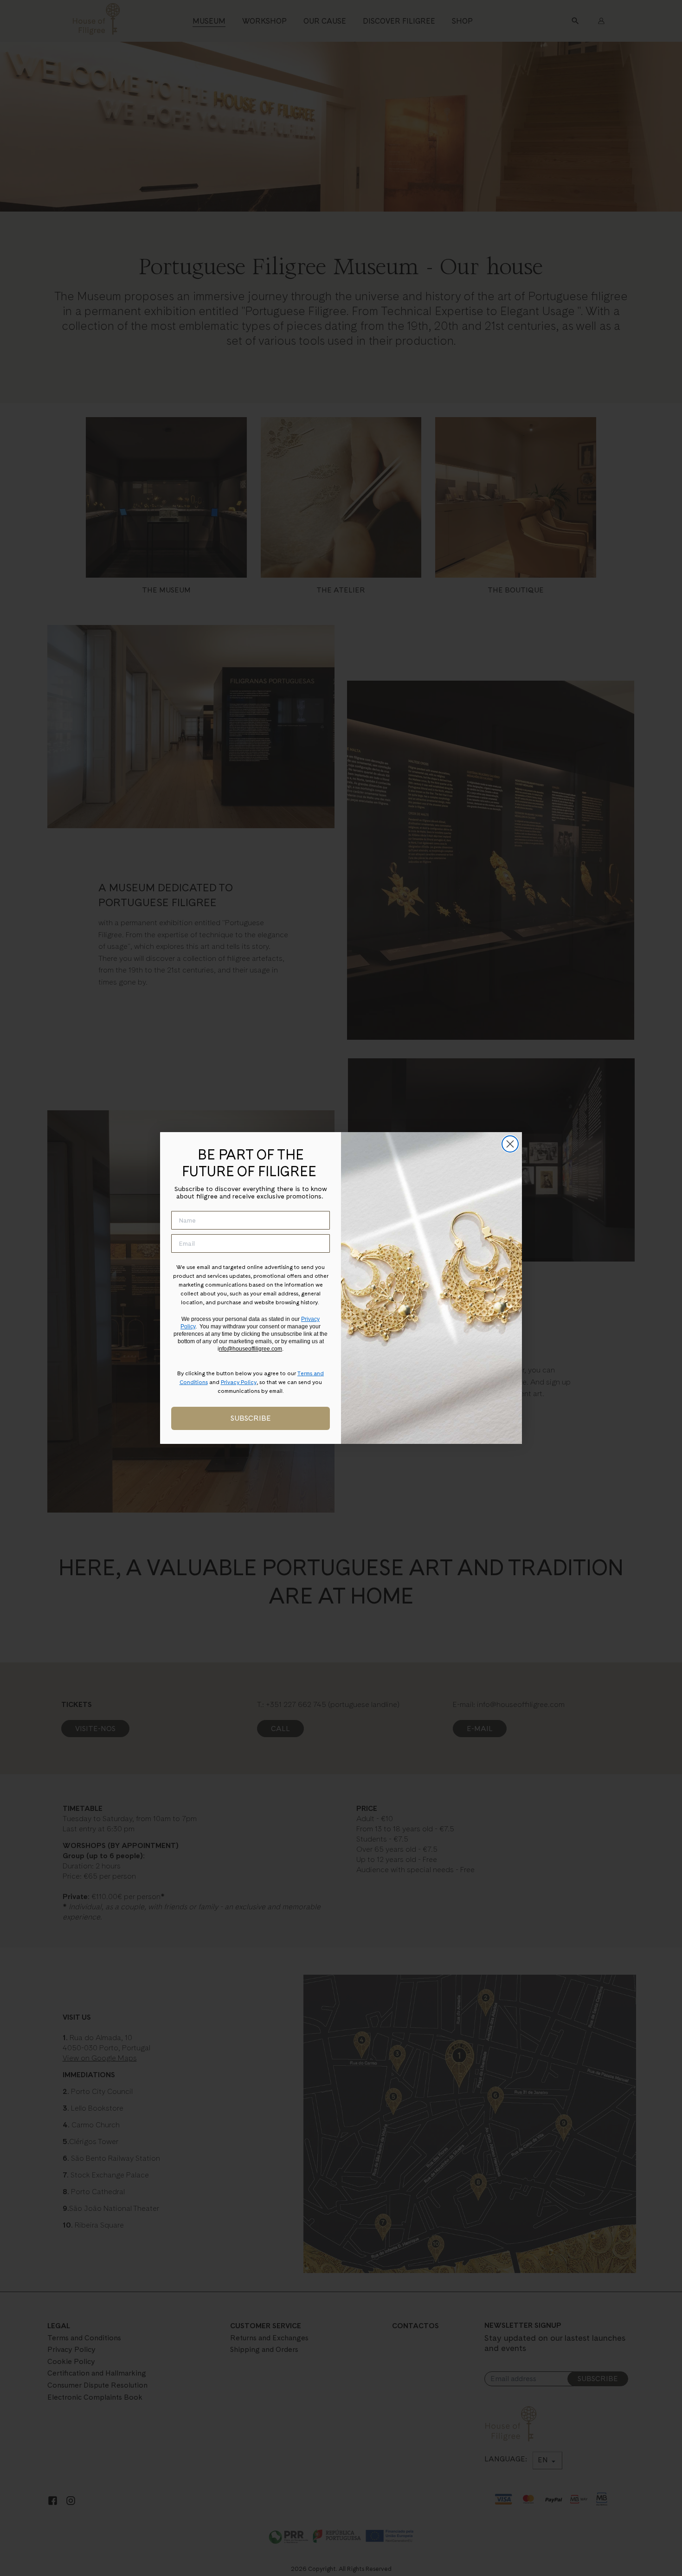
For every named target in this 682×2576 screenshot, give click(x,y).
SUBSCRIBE (251, 1418)
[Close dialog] (510, 1144)
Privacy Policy (239, 1382)
